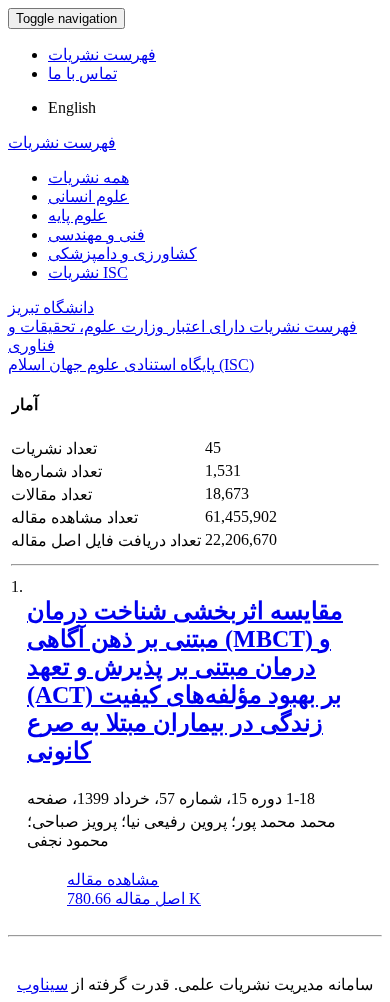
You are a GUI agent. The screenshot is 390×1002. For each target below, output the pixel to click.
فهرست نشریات (102, 54)
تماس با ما (82, 73)
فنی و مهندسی (96, 234)
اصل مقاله (134, 898)
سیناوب (42, 984)
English (72, 107)
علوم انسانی (88, 196)
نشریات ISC (88, 272)
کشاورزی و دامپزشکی (122, 253)
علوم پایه (77, 215)
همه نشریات (88, 177)
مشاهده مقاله (113, 879)
